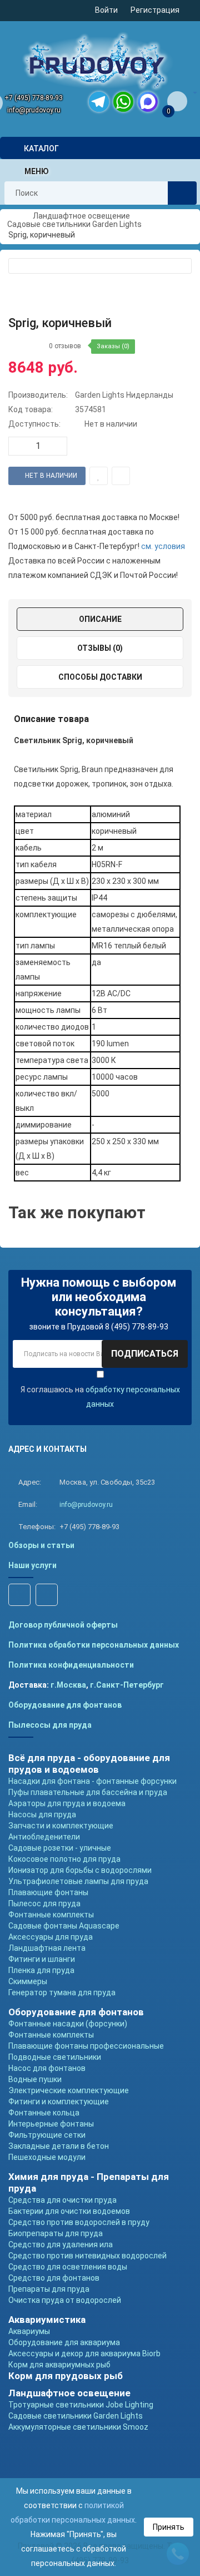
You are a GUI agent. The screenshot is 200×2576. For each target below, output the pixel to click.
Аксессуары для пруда (51, 1937)
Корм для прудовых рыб (66, 2376)
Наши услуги (32, 1565)
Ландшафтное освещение (69, 2393)
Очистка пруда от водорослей (65, 2300)
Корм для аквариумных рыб (59, 2365)
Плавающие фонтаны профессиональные (86, 2046)
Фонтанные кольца (44, 2113)
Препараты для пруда (49, 2289)
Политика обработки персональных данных (94, 1645)
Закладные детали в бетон (59, 2146)
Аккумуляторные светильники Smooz (78, 2427)
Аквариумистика (47, 2320)
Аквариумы (29, 2331)
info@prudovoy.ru (34, 110)
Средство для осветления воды (68, 2267)
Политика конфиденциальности (71, 1665)
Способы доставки (100, 677)
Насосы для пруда (42, 1814)
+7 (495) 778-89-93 (34, 98)
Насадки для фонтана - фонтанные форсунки (92, 1781)
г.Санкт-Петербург (127, 1685)
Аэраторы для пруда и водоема (67, 1803)
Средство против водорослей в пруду (79, 2222)
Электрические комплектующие (69, 2090)
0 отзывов (65, 346)
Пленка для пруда (41, 1970)
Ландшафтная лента (47, 1948)
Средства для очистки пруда (62, 2200)
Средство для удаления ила (61, 2244)
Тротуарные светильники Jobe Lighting (81, 2405)
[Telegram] (99, 102)
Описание (100, 619)
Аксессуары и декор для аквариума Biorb (84, 2353)
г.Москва (68, 1685)
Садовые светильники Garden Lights (76, 2416)
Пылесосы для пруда (50, 1725)
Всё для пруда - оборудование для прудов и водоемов (89, 1764)
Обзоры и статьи (41, 1545)
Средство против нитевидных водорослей (87, 2256)
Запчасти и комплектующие (61, 1826)
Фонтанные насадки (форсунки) (68, 2024)
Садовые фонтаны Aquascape (64, 1926)
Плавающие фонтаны (48, 1892)
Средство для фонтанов (54, 2278)
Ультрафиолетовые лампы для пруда (78, 1881)
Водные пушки (35, 2079)
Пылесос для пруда (44, 1903)
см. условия (163, 546)
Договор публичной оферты (63, 1625)
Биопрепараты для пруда (56, 2233)
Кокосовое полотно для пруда (64, 1859)
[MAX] (148, 102)
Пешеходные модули (47, 2157)
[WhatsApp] (123, 102)
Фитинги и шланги (42, 1959)
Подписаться (145, 1354)
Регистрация (155, 10)
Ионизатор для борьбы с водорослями (80, 1870)
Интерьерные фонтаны (51, 2124)
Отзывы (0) (100, 648)
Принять (169, 2527)
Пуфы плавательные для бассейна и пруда (88, 1792)
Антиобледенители (44, 1837)
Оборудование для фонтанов (65, 1705)
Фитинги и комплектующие (59, 2102)
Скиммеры (28, 1981)
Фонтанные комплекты (51, 1915)
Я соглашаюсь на (100, 1397)
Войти (106, 10)
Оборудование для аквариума (64, 2342)
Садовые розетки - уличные (60, 1848)
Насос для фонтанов (47, 2068)
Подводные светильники (55, 2057)
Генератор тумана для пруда (62, 1992)
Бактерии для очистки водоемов (69, 2211)
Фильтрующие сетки (47, 2135)
